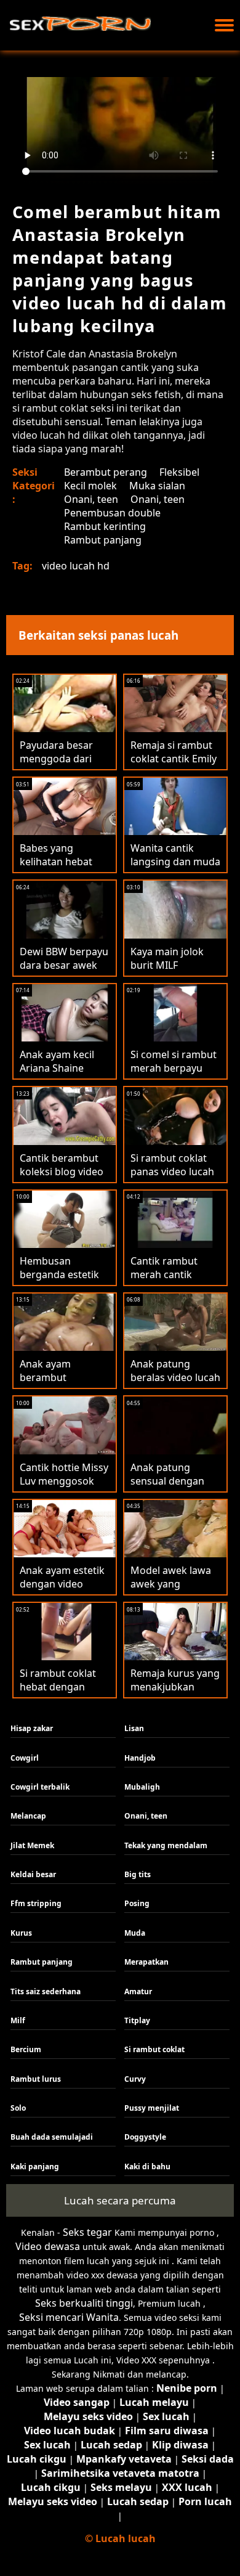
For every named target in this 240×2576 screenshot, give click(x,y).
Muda (135, 1933)
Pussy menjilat (152, 2108)
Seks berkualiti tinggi (84, 2303)
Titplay (137, 2020)
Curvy (135, 2079)
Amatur (138, 1991)
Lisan (134, 1728)
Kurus (21, 1933)
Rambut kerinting (105, 526)
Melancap (28, 1816)
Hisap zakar (32, 1728)
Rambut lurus (36, 2079)
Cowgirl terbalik (40, 1787)
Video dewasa (48, 2246)
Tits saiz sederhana (46, 1991)
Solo (18, 2108)
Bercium (26, 2049)
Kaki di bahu (147, 2166)
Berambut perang (106, 472)
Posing (137, 1903)
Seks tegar (87, 2232)
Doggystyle (145, 2137)
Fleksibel (179, 472)
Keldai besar (33, 1874)
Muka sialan (157, 486)
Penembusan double (112, 513)
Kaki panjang (35, 2166)
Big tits (138, 1874)
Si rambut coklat (154, 2049)
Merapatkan (146, 1962)
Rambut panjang (103, 540)
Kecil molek (90, 486)
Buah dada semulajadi (52, 2137)
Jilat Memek (32, 1845)
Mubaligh (142, 1787)
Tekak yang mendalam (166, 1845)
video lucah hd (76, 566)
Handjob (140, 1758)
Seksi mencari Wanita (69, 2317)
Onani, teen (91, 499)
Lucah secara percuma (120, 2200)
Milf (18, 2020)
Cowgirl (25, 1758)
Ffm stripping (36, 1903)
